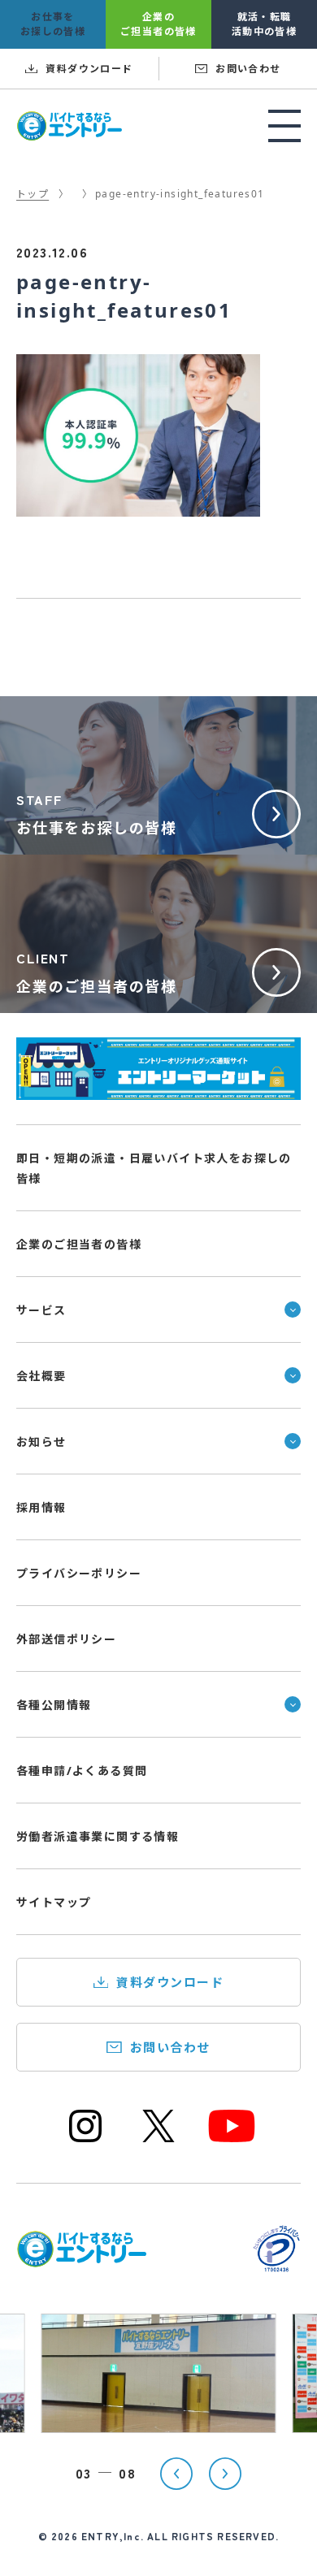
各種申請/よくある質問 (82, 1771)
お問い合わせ (170, 2047)
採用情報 (41, 1507)
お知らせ (41, 1442)
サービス (41, 1310)
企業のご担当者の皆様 (79, 1244)
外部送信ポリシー (66, 1639)
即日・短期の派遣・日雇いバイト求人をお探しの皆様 (154, 1168)
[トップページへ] (81, 2258)
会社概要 (41, 1376)
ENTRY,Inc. (113, 2536)
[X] (158, 2140)
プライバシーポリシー (79, 1573)
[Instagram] (85, 2140)
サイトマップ (54, 1902)
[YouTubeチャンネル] (232, 2140)
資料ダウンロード (170, 1982)
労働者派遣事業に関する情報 (98, 1836)
